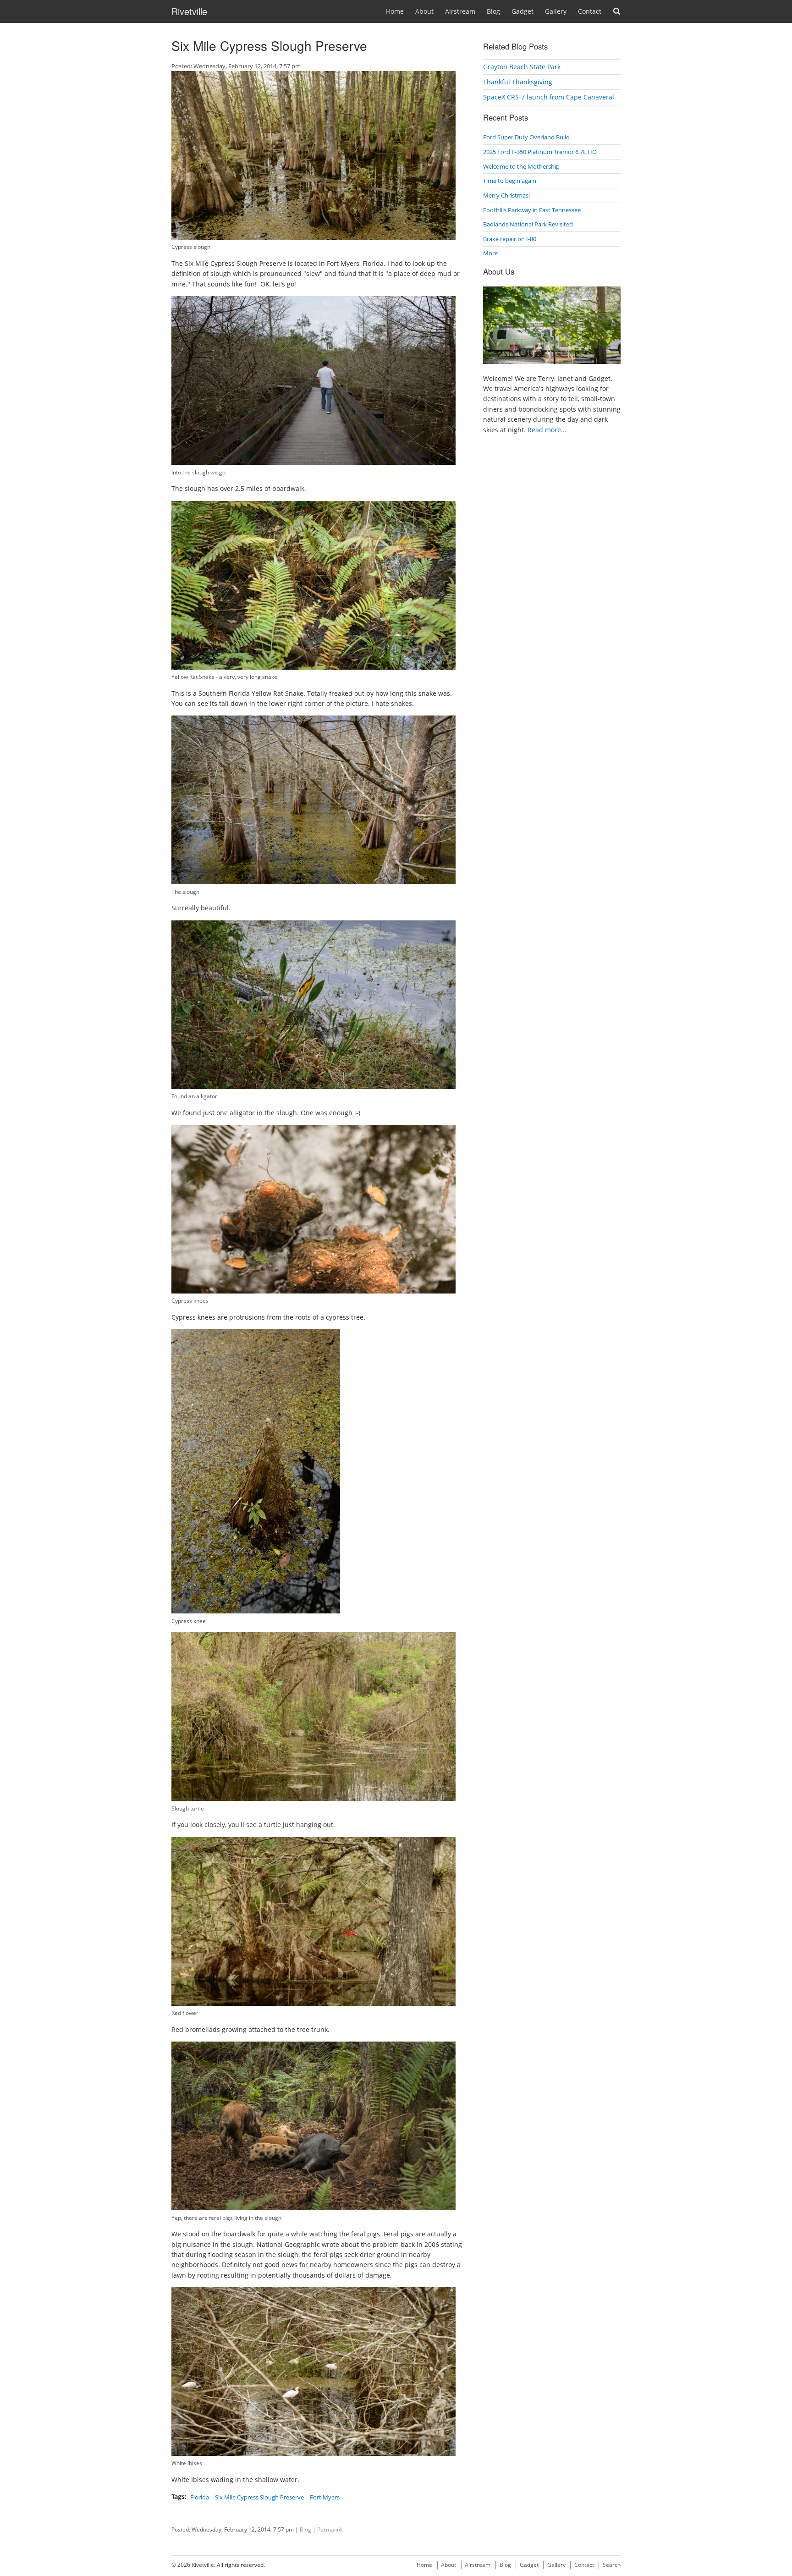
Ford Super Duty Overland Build (526, 137)
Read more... (547, 430)
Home (395, 11)
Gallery (556, 11)
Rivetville (189, 11)
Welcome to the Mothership (521, 166)
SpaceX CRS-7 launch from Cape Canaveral (549, 97)
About (424, 11)
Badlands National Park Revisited (528, 224)
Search (617, 11)
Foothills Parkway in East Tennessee (532, 210)
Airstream (460, 11)
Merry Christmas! (506, 195)
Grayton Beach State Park (522, 67)
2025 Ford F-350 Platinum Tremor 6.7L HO (540, 152)
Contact (590, 11)
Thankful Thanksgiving (518, 82)
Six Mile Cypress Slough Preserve (259, 2497)
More (490, 253)
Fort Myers (325, 2497)
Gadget (522, 11)
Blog (493, 11)
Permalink (330, 2529)
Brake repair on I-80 (510, 239)
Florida (200, 2497)
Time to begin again (510, 181)
